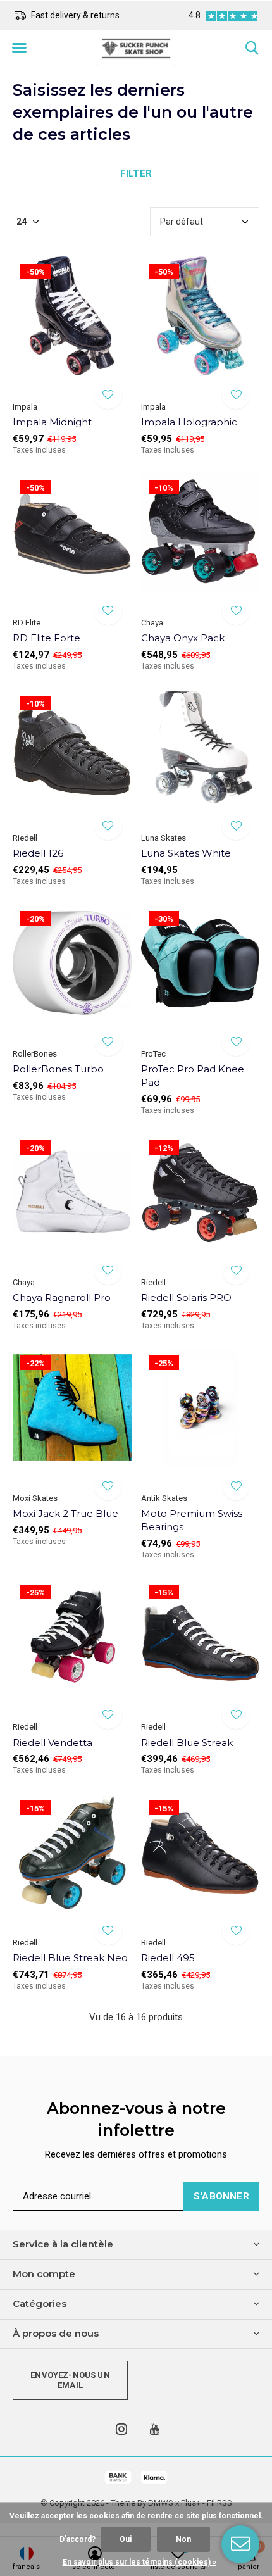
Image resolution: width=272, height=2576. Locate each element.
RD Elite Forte (46, 638)
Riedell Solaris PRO (186, 1297)
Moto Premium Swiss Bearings (192, 1520)
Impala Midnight (52, 422)
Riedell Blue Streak (187, 1743)
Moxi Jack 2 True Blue (65, 1513)
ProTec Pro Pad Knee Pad (193, 1076)
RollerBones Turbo (58, 1069)
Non (183, 2539)
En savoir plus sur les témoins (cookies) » (139, 2562)
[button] (19, 48)
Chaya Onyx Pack (183, 638)
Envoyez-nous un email (70, 2380)
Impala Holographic (189, 422)
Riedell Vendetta (53, 1743)
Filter (136, 173)
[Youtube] (155, 2429)
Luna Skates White (186, 853)
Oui (126, 2539)
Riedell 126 (38, 853)
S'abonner (221, 2196)
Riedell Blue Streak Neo (70, 1958)
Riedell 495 (168, 1958)
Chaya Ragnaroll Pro (62, 1297)
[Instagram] (121, 2429)
